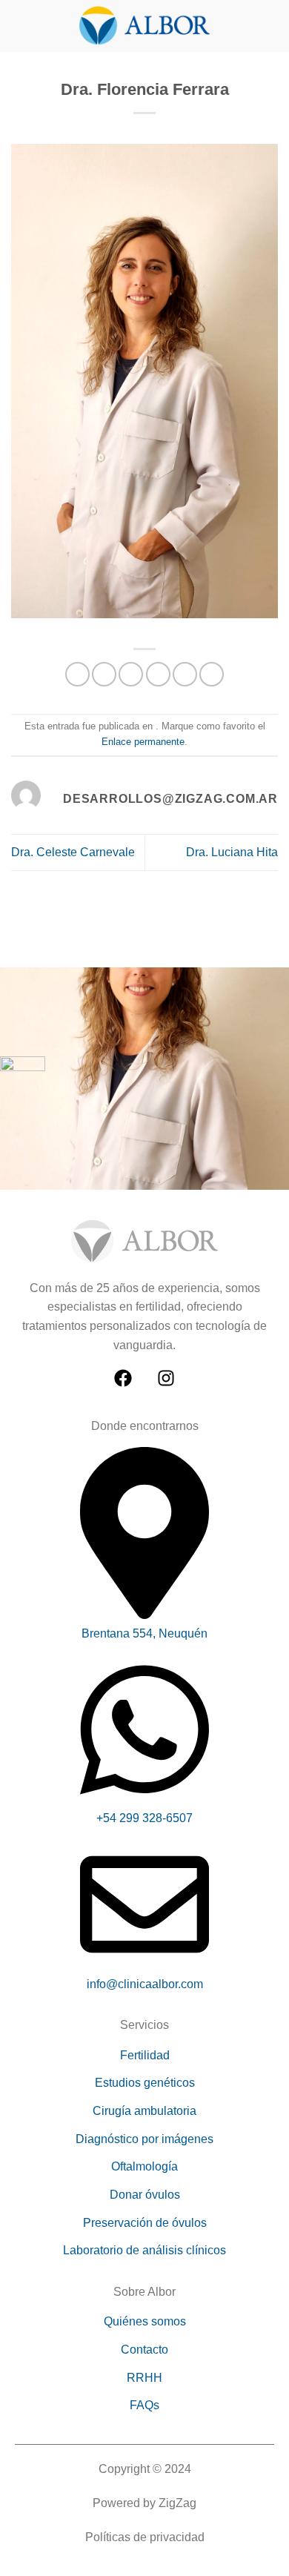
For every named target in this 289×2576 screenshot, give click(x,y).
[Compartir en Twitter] (131, 674)
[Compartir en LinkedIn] (212, 674)
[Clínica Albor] (144, 26)
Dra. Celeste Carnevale (73, 852)
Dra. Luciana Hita (232, 852)
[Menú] (20, 26)
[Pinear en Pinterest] (185, 674)
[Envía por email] (158, 674)
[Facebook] (123, 1378)
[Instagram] (166, 1378)
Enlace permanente (143, 742)
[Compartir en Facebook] (104, 674)
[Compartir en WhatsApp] (77, 674)
